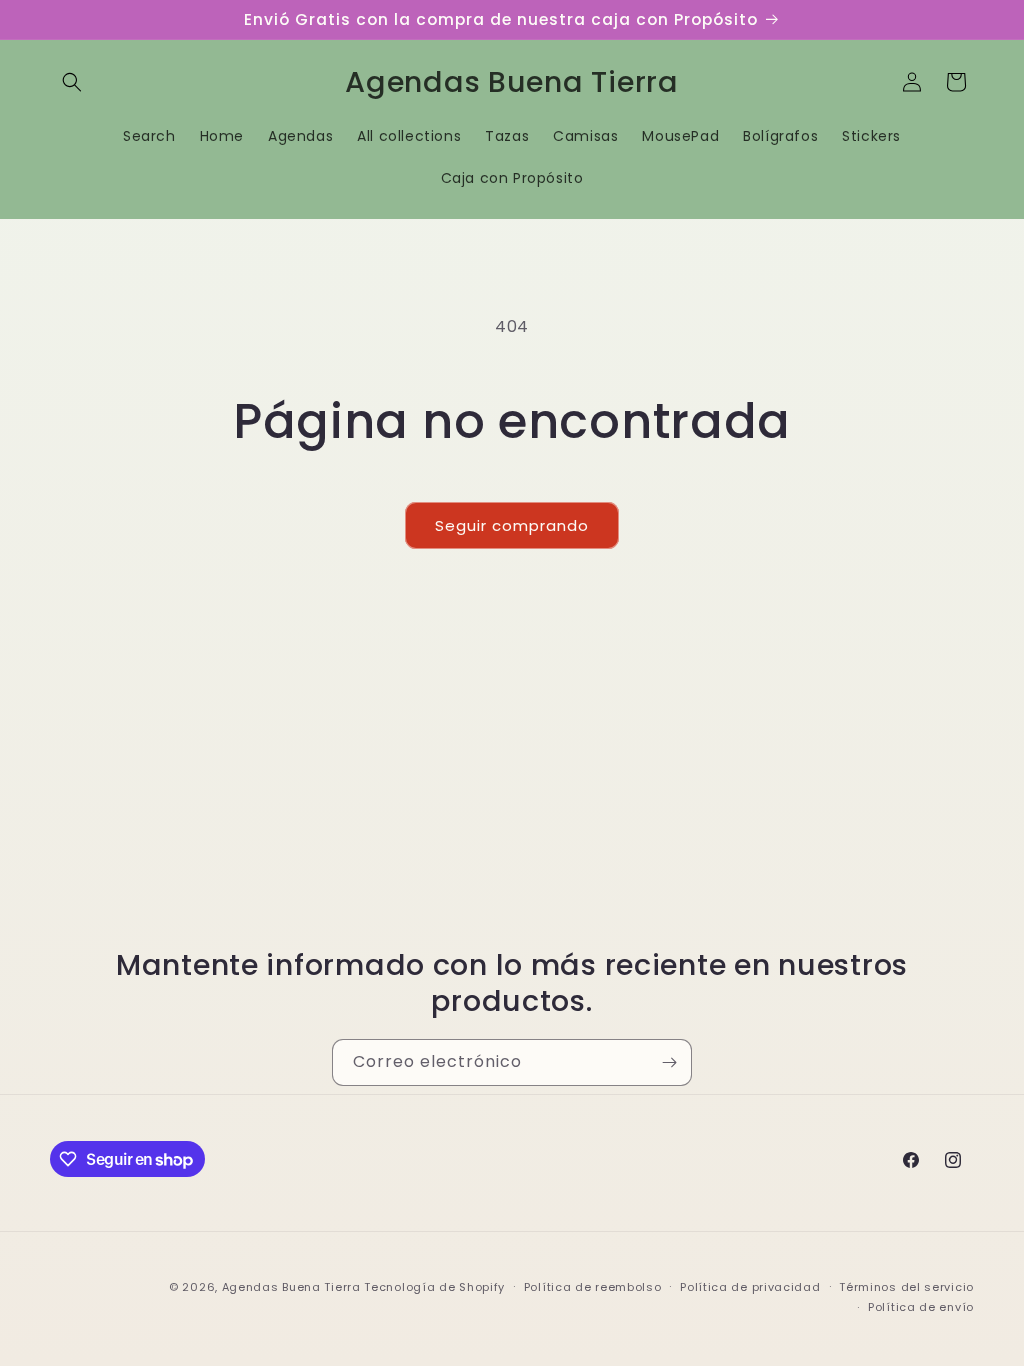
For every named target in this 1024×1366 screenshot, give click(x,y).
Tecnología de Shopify (434, 1287)
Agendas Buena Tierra (291, 1287)
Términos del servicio (906, 1287)
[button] (72, 82)
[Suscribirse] (669, 1062)
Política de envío (921, 1307)
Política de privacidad (750, 1287)
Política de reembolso (593, 1287)
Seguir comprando (512, 525)
